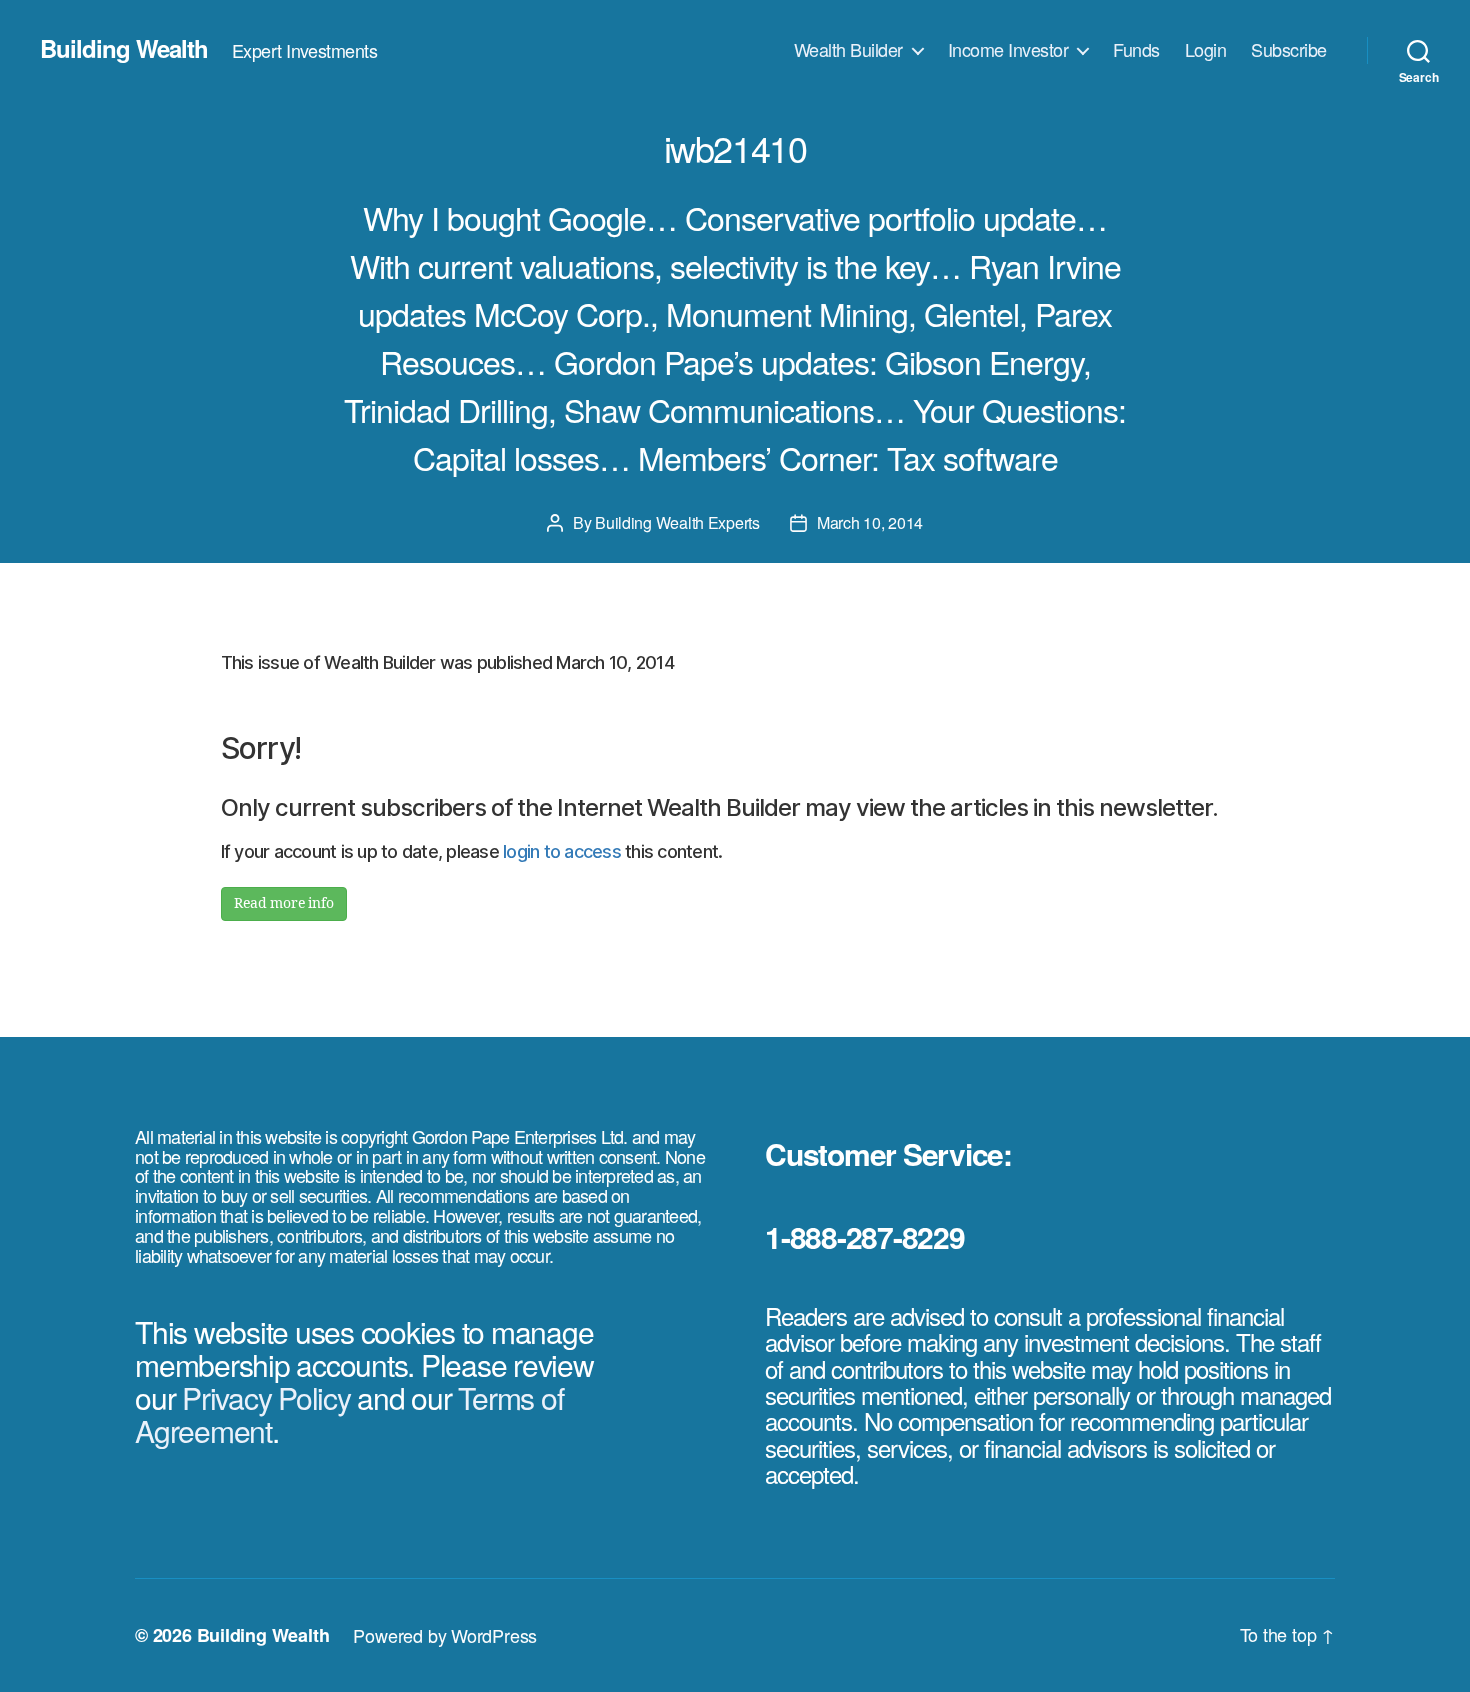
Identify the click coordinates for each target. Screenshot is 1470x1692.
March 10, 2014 (870, 522)
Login (1206, 50)
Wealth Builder (848, 50)
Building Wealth (124, 48)
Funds (1136, 50)
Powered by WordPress (445, 1635)
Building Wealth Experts (677, 522)
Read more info (284, 903)
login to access (562, 851)
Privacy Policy (266, 1397)
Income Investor (1008, 50)
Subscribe (1289, 50)
